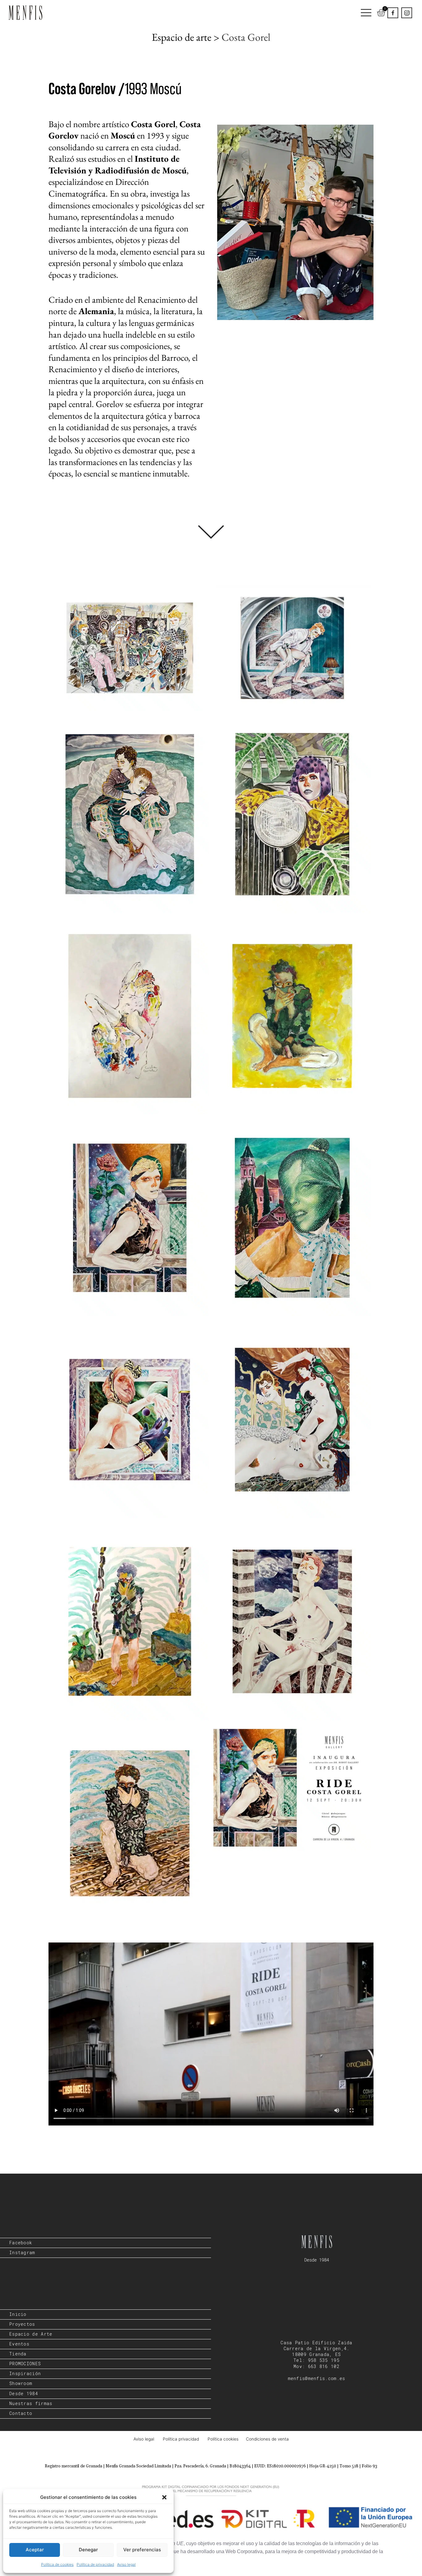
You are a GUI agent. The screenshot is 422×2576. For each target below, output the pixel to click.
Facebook (21, 2243)
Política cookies (223, 2439)
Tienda (18, 2354)
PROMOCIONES (25, 2364)
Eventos (19, 2344)
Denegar (88, 2550)
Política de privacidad (95, 2564)
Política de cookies (57, 2564)
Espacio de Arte (31, 2334)
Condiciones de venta (267, 2439)
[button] (164, 2497)
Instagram (22, 2253)
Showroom (21, 2383)
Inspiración (25, 2374)
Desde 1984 (24, 2394)
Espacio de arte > (187, 37)
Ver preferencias (142, 2550)
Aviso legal (126, 2564)
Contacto (21, 2413)
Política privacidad (182, 2439)
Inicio (18, 2314)
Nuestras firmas (31, 2404)
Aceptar (35, 2550)
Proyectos (22, 2324)
